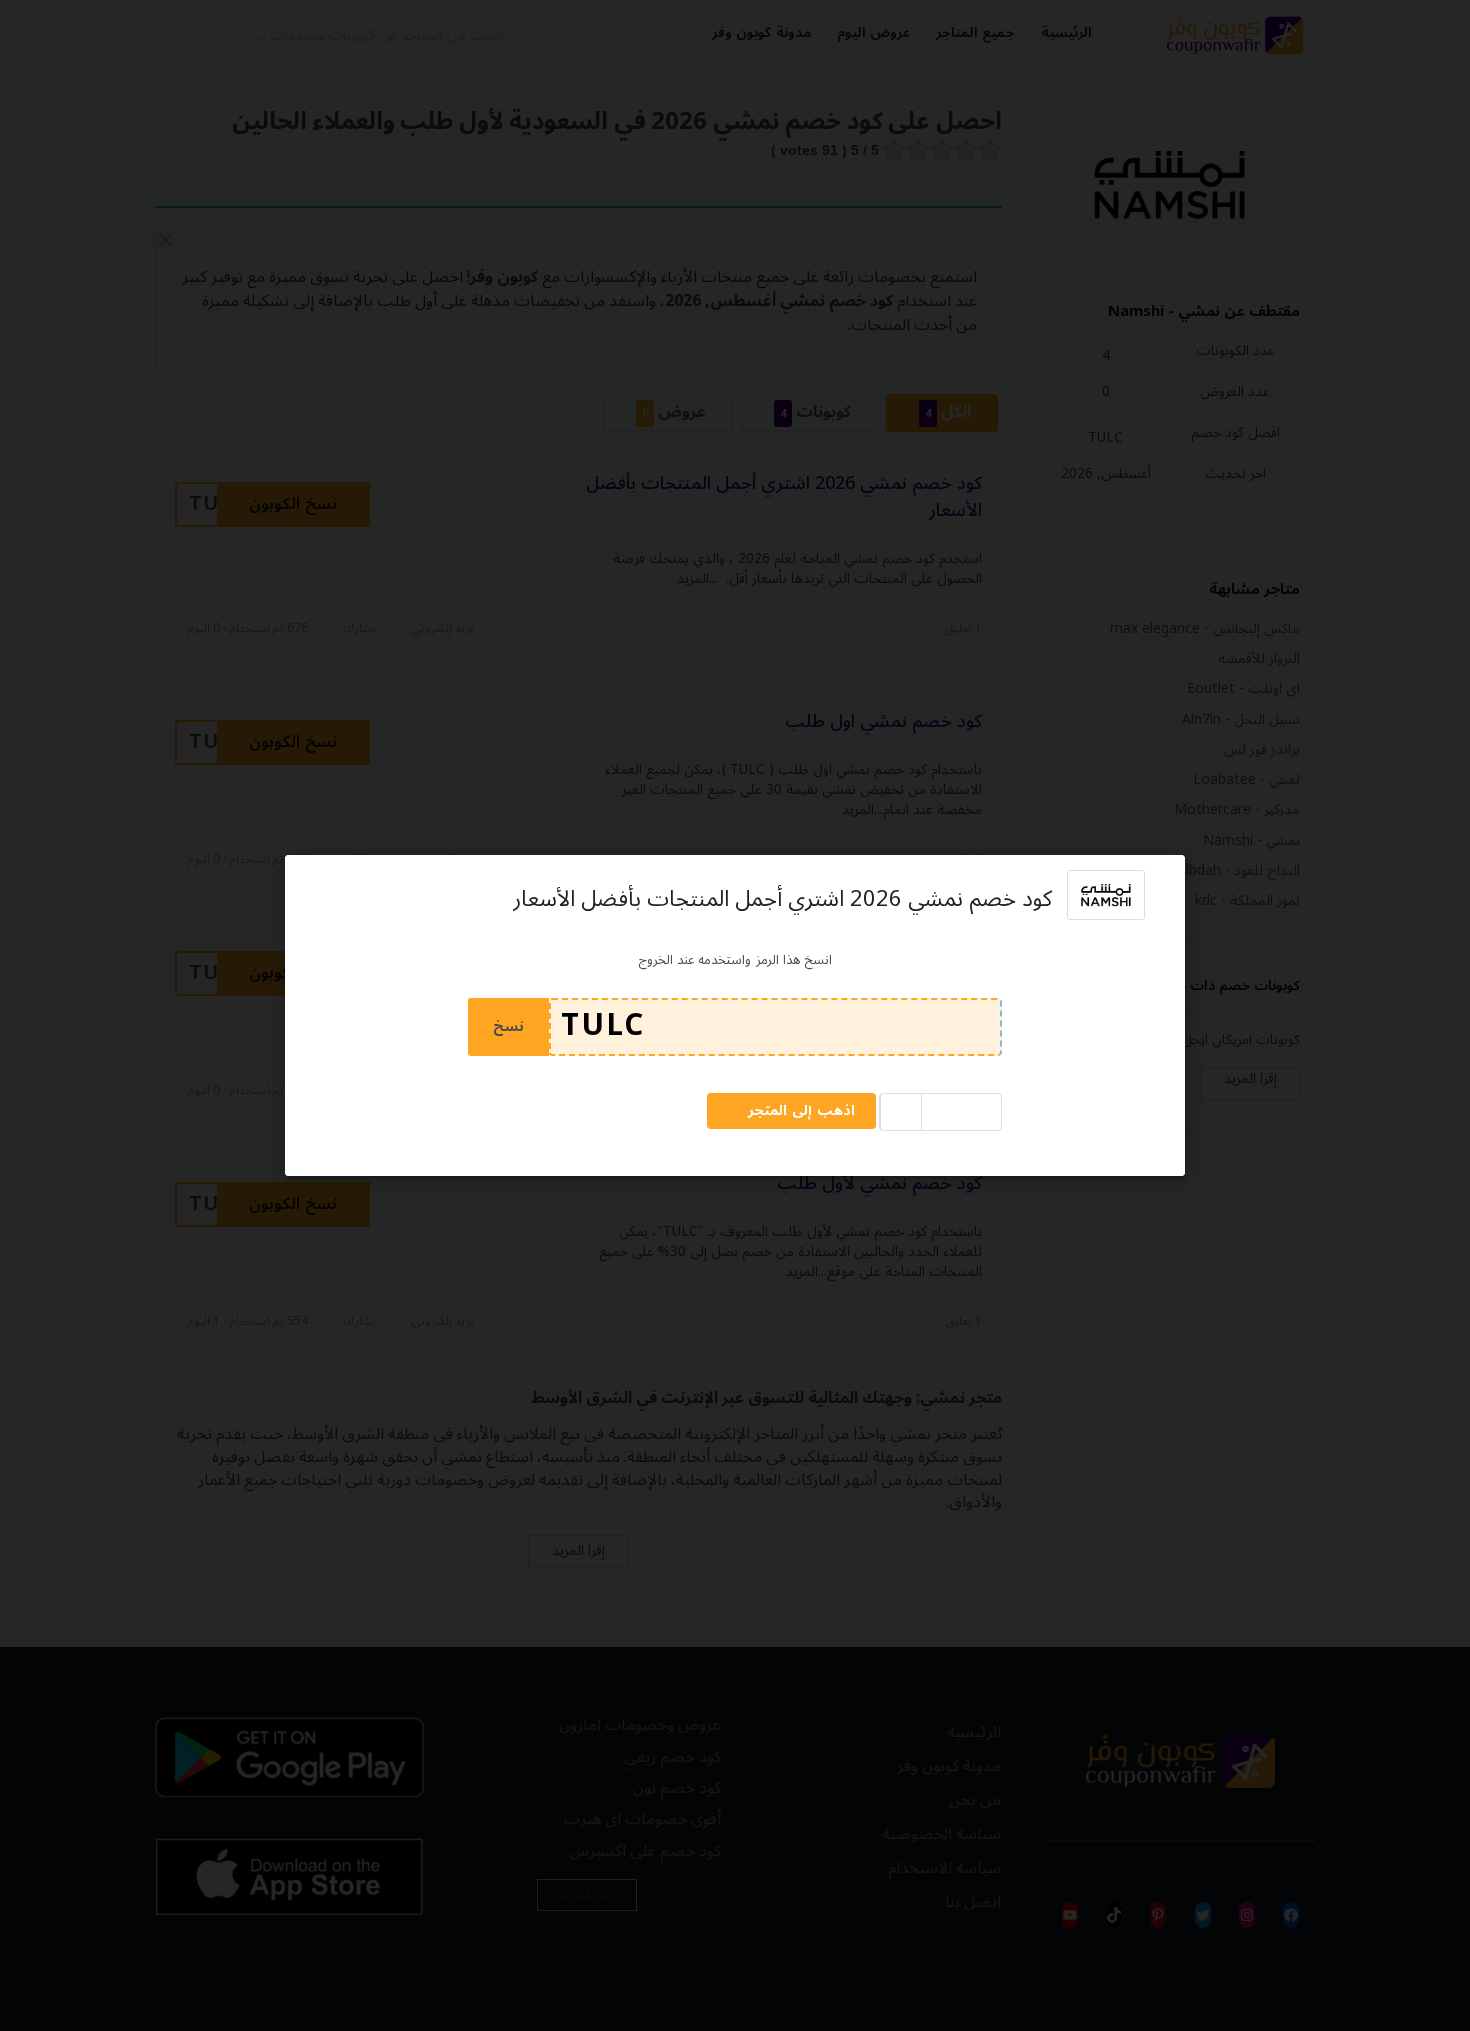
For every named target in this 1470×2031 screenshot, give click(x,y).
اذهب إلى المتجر (801, 1110)
